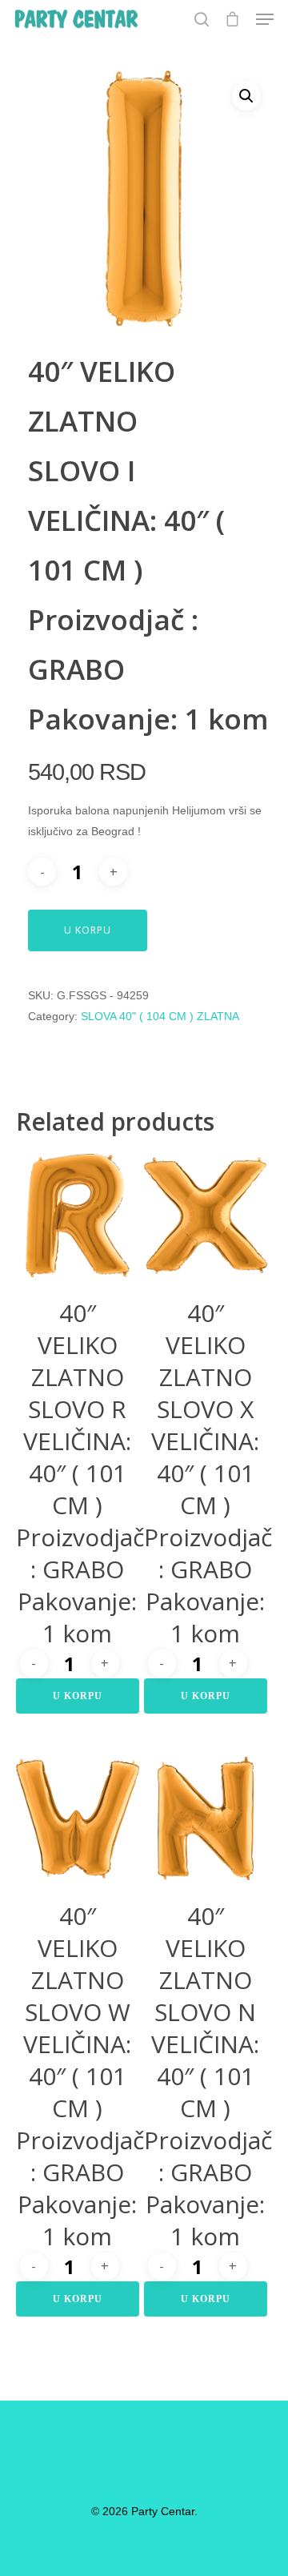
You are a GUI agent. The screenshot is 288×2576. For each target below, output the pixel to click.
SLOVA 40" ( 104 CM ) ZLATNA (160, 1016)
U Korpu (88, 930)
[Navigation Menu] (265, 19)
